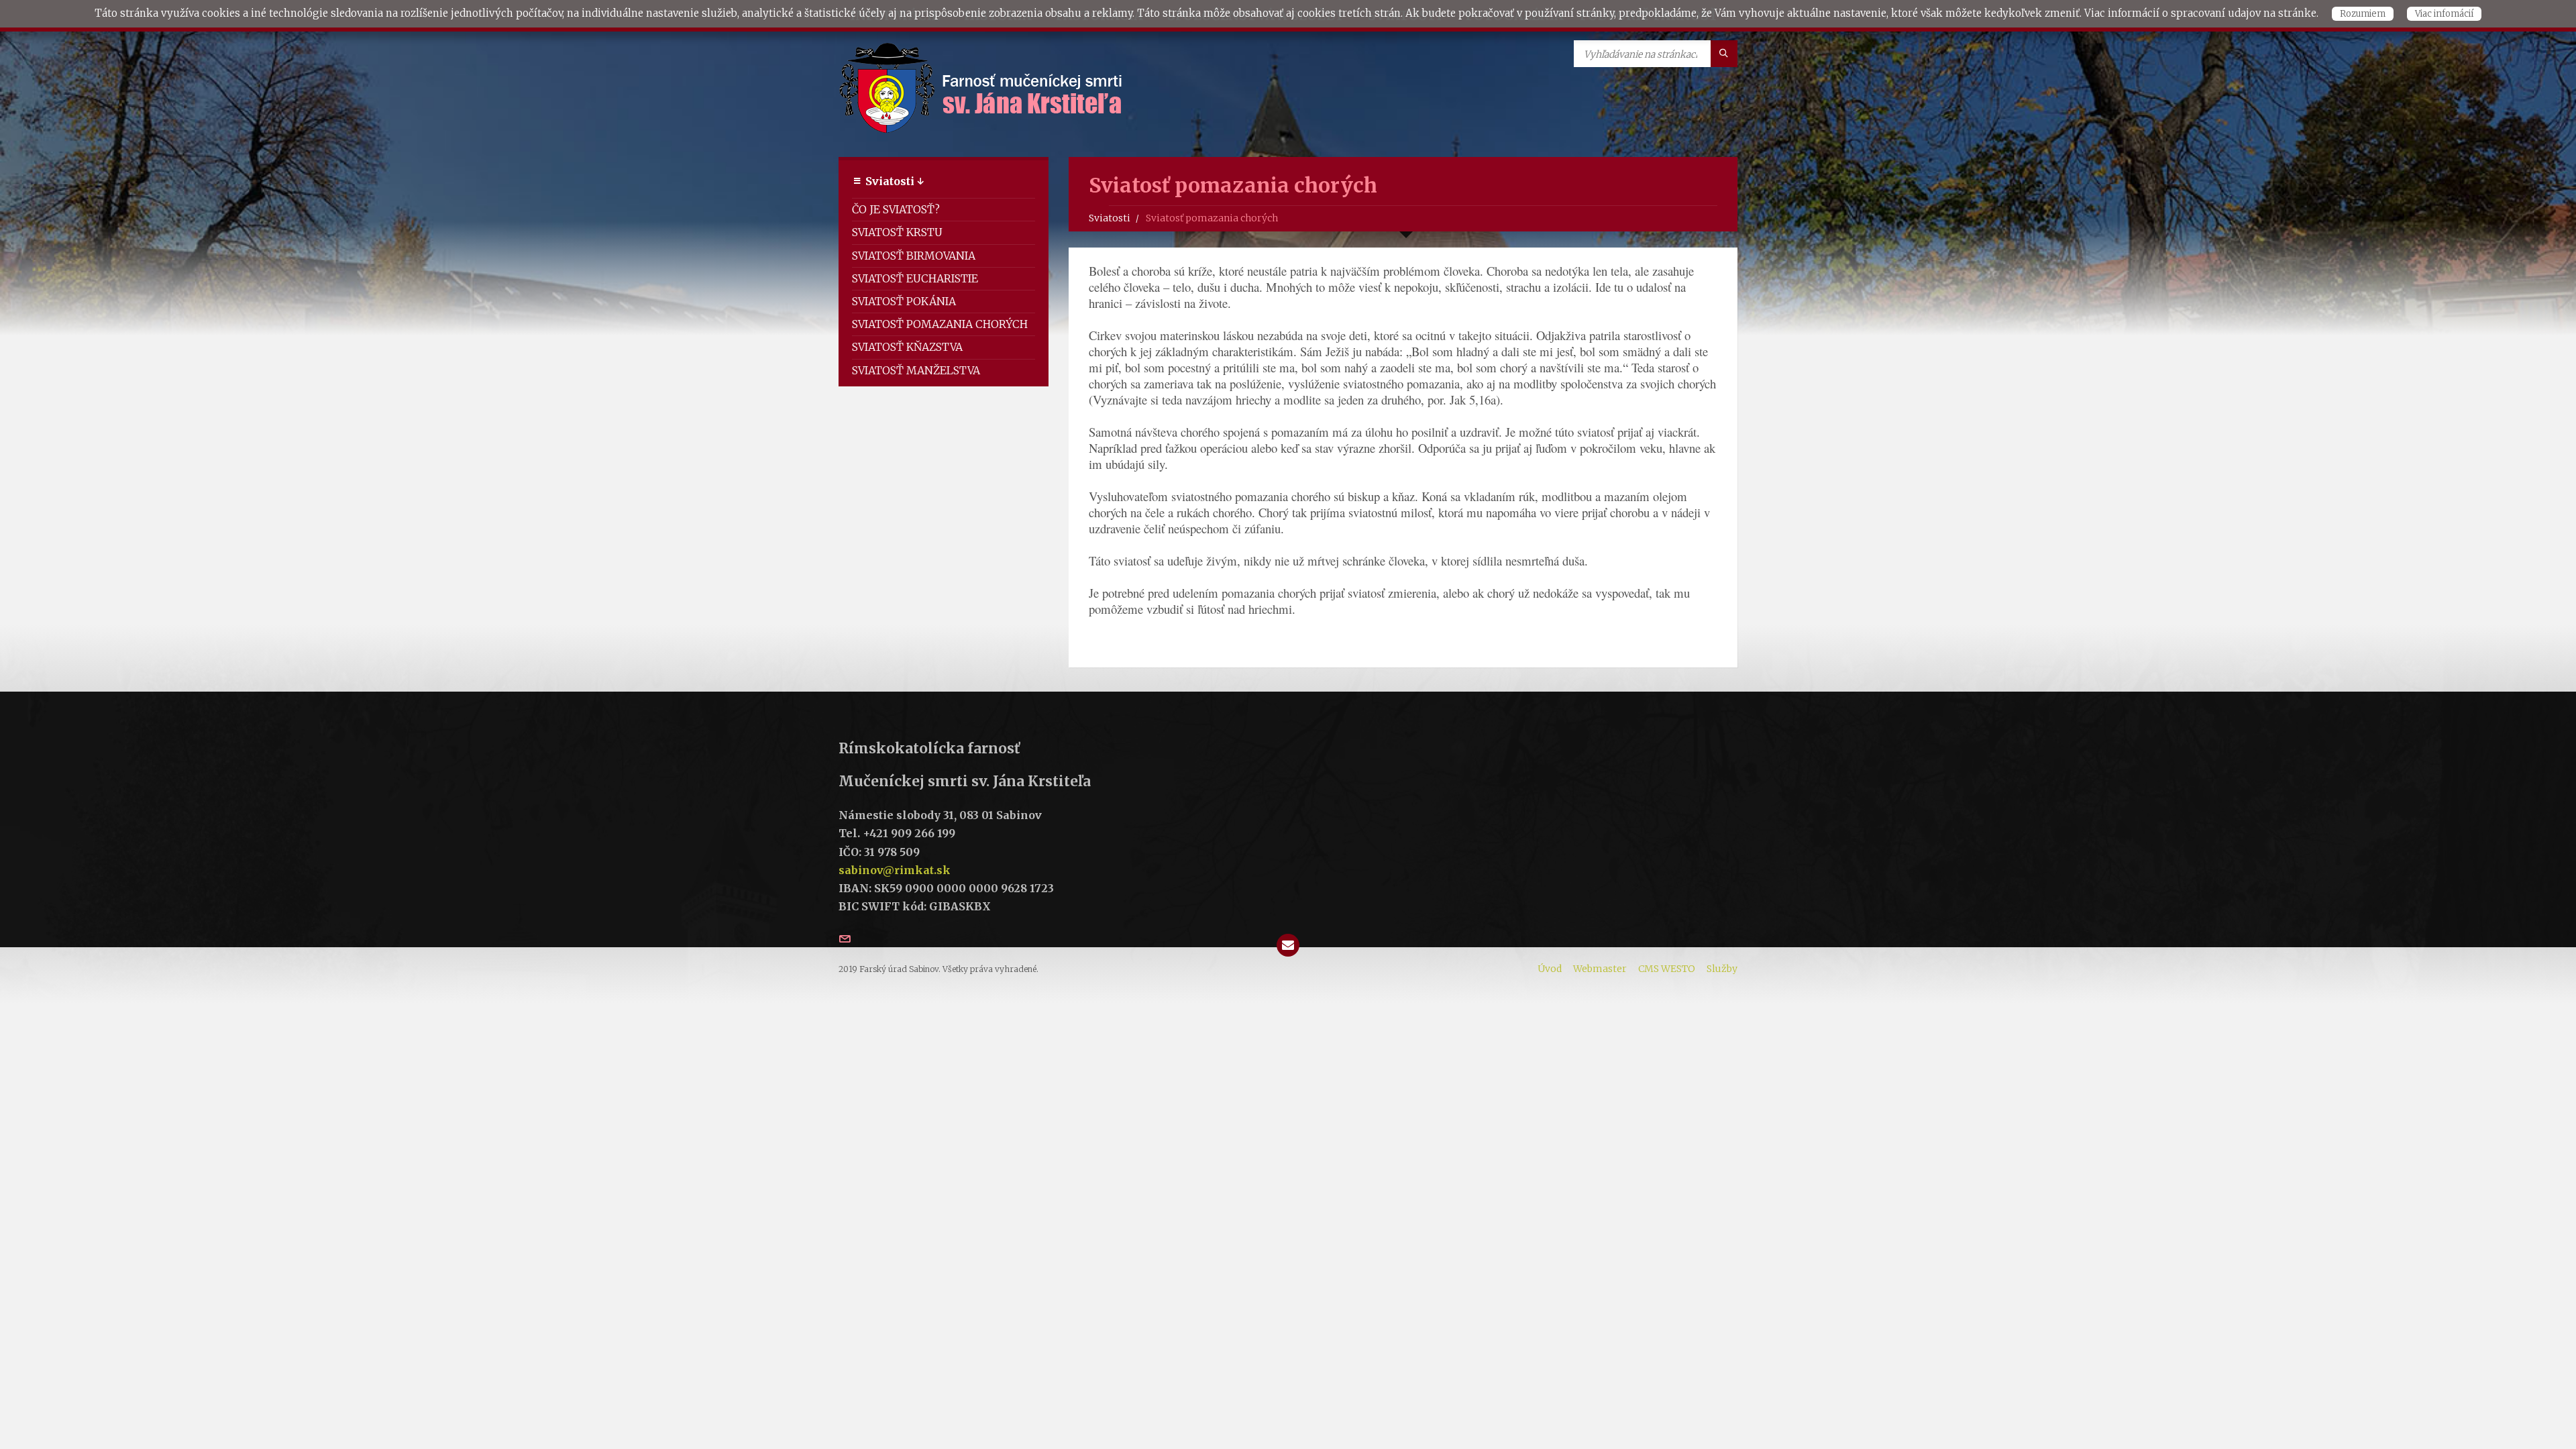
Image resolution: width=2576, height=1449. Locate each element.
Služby (1722, 969)
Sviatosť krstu (897, 232)
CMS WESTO (1667, 969)
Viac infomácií (2444, 14)
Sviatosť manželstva (916, 370)
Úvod (1550, 969)
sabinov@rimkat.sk (895, 870)
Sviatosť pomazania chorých (940, 324)
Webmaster (1600, 969)
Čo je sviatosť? (896, 209)
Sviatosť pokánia (904, 301)
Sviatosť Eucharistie (915, 278)
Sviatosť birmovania (914, 256)
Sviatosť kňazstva (907, 347)
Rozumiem (2363, 14)
